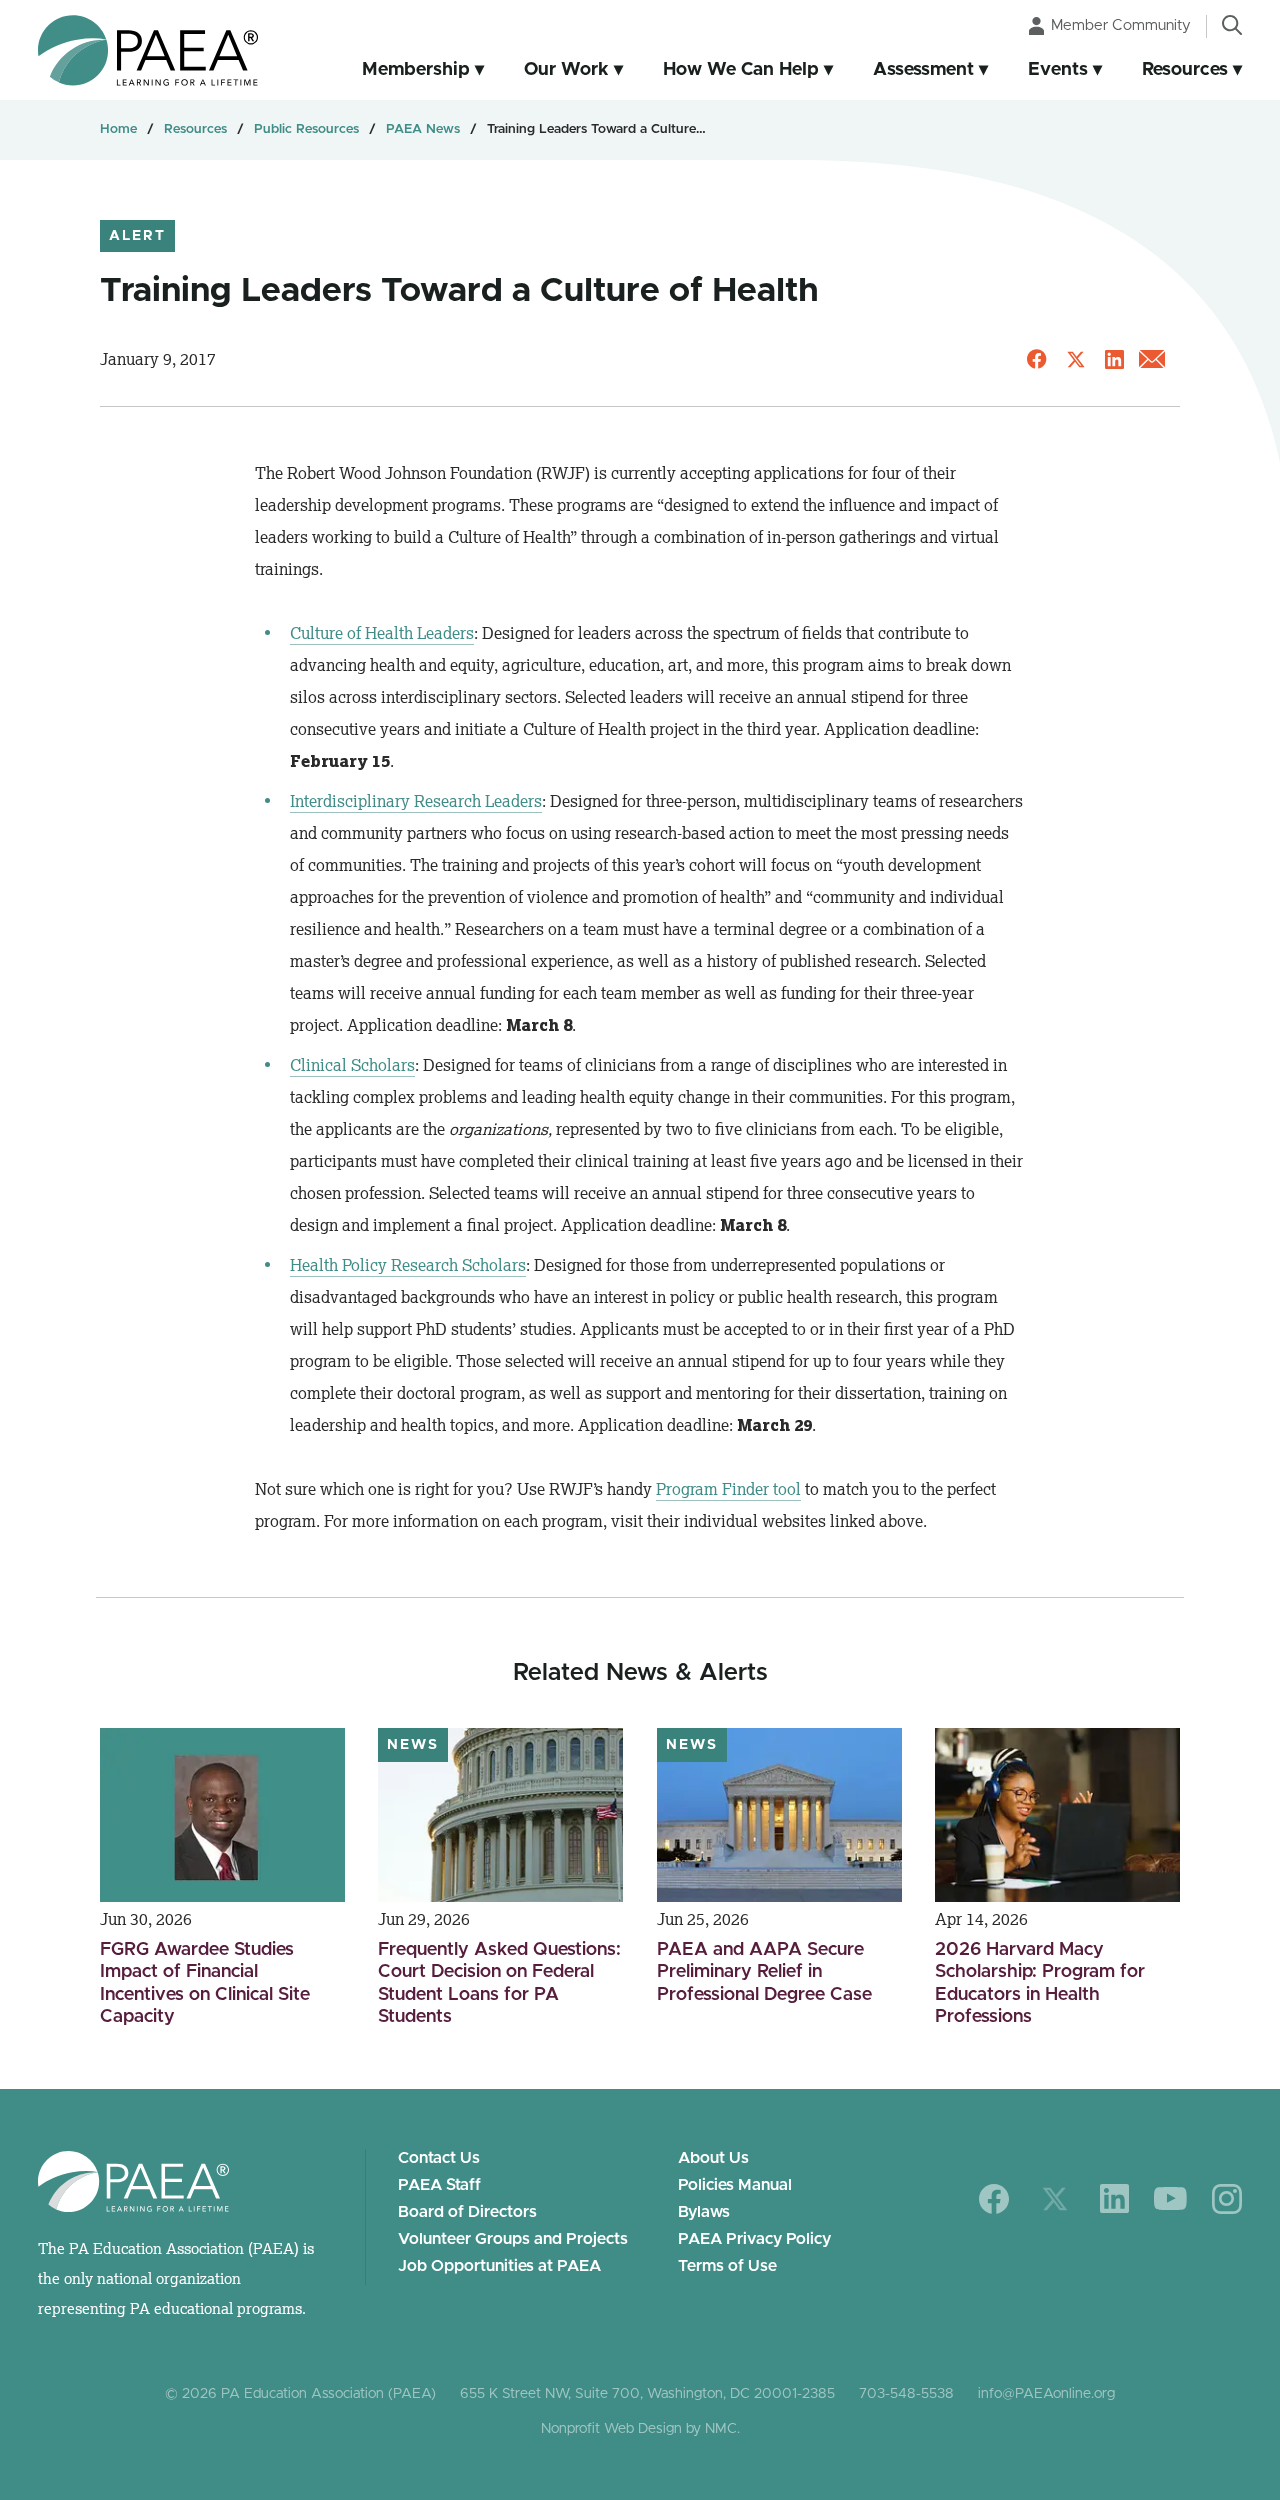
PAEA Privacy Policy (754, 2239)
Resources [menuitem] (1185, 70)
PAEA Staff (439, 2185)
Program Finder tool (728, 1489)
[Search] (1232, 25)
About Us (713, 2158)
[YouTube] (1170, 2198)
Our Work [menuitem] (566, 70)
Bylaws (704, 2212)
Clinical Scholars (352, 1065)
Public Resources (306, 129)
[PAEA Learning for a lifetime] (148, 50)
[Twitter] (1055, 2199)
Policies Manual (735, 2185)
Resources (195, 129)
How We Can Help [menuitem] (741, 70)
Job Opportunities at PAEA (499, 2266)
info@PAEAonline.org (1046, 2394)
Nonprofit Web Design (611, 2429)
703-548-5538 (906, 2394)
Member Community (1121, 25)
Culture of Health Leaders (382, 633)
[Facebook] (994, 2199)
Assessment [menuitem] (923, 70)
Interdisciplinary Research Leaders (416, 801)
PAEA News (423, 129)
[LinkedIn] (1114, 2198)
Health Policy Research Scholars (408, 1265)
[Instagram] (1227, 2199)
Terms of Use (727, 2266)
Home (118, 129)
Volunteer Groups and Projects (513, 2239)
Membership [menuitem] (416, 70)
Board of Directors (467, 2212)
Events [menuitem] (1058, 70)
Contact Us (439, 2158)
